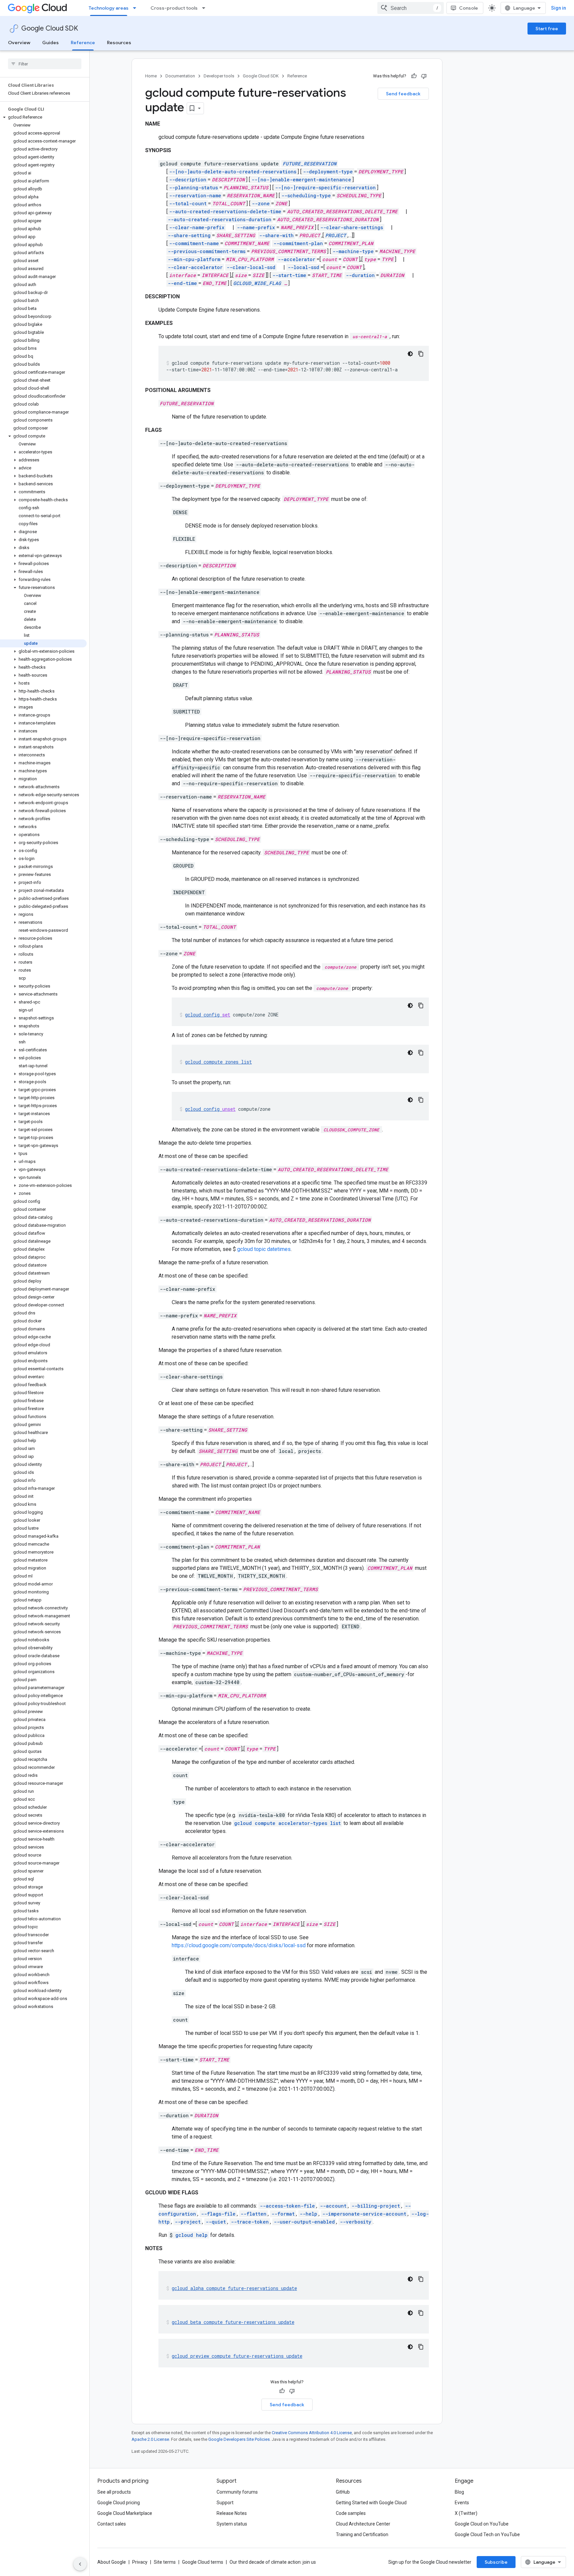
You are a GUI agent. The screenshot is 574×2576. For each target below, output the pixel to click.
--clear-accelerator (195, 267)
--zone (261, 203)
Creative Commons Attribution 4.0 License (312, 2433)
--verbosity (356, 2222)
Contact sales (112, 2524)
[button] (43, 117)
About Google (112, 2562)
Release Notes (232, 2513)
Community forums (237, 2492)
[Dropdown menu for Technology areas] (137, 8)
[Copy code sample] (421, 354)
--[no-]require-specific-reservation (325, 188)
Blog (459, 2492)
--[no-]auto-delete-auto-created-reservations (233, 172)
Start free (547, 29)
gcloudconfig (208, 1015)
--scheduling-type (306, 195)
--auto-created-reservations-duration (220, 219)
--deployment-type (328, 172)
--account (333, 2206)
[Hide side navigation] (80, 2564)
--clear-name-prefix (197, 227)
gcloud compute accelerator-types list (287, 1823)
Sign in (559, 8)
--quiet (216, 2222)
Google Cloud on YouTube (482, 2524)
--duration (360, 275)
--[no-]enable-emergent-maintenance (301, 180)
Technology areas (109, 8)
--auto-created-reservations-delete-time (225, 211)
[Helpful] (414, 76)
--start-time (289, 275)
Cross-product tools (174, 8)
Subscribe (496, 2562)
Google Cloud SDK (50, 28)
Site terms (165, 2562)
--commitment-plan (298, 243)
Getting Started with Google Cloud (371, 2503)
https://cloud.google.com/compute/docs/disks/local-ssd (239, 1945)
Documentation (180, 76)
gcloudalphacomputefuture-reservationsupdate (234, 2288)
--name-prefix (256, 227)
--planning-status (193, 188)
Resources (119, 43)
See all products (114, 2492)
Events (462, 2503)
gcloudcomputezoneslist (218, 1062)
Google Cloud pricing (119, 2503)
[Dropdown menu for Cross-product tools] (206, 8)
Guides (50, 43)
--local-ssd (303, 267)
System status (232, 2524)
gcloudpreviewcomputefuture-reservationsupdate (237, 2356)
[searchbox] (45, 64)
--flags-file (218, 2214)
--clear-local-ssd (251, 267)
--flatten (253, 2214)
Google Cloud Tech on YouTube (487, 2534)
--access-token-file (287, 2206)
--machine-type (353, 251)
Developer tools (219, 76)
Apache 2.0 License (150, 2439)
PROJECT (336, 235)
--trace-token (250, 2222)
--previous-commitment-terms (207, 251)
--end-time (182, 283)
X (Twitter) (466, 2513)
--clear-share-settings (352, 227)
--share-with (276, 235)
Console (469, 8)
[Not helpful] (424, 76)
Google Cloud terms (203, 2562)
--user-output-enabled (304, 2222)
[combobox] (411, 8)
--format (283, 2214)
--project (188, 2222)
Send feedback (403, 94)
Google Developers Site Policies (239, 2439)
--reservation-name (195, 195)
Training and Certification (362, 2534)
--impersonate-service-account (364, 2214)
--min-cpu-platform (194, 259)
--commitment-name (194, 243)
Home (151, 76)
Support (225, 2503)
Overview (19, 43)
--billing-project (376, 2206)
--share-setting (189, 235)
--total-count (188, 203)
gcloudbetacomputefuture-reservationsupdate (233, 2322)
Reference (83, 43)
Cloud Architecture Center (363, 2524)
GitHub (343, 2492)
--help (308, 2214)
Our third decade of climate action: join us (273, 2562)
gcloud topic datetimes (264, 1249)
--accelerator (296, 259)
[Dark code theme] (410, 354)
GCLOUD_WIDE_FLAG (257, 283)
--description (188, 180)
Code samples (351, 2513)
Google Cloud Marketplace (125, 2513)
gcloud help (191, 2235)
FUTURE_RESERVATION (310, 164)
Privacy (140, 2562)
